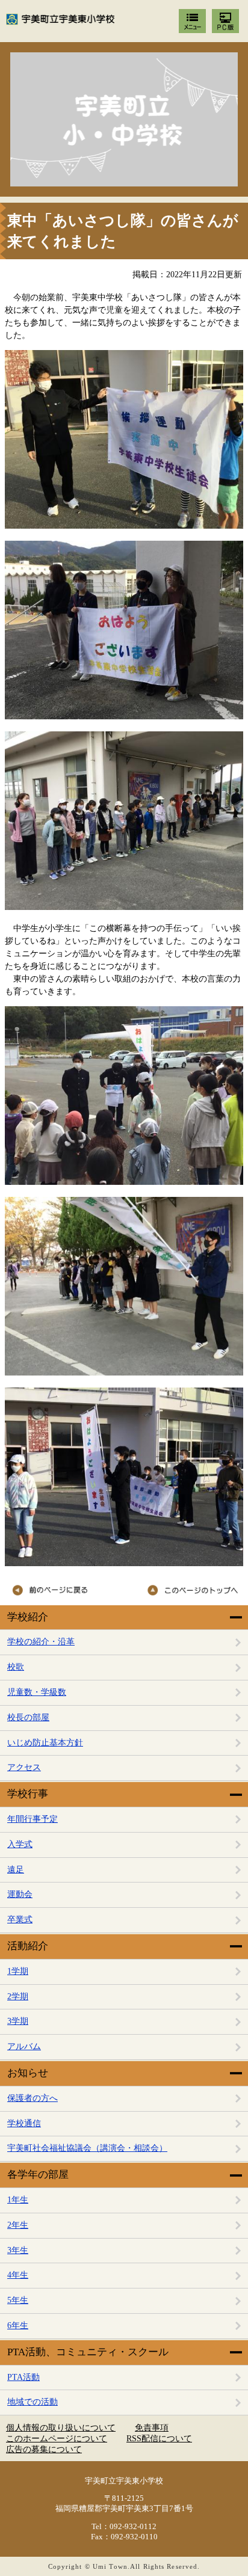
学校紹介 (28, 1617)
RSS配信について (159, 2439)
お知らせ (28, 2073)
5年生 (18, 2300)
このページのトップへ (187, 1590)
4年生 (18, 2275)
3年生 (18, 2250)
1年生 (18, 2200)
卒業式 (20, 1920)
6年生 (18, 2325)
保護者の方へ (33, 2098)
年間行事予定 (33, 1819)
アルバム (24, 2046)
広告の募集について (44, 2449)
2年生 (18, 2225)
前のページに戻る (63, 1590)
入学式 (20, 1844)
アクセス (24, 1767)
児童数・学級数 (37, 1692)
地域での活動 (33, 2402)
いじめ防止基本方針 (45, 1743)
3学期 (18, 2021)
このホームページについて (57, 2439)
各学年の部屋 (38, 2175)
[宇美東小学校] (124, 119)
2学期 (18, 1997)
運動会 (20, 1894)
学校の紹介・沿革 (41, 1642)
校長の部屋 (28, 1717)
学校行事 (28, 1794)
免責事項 (152, 2428)
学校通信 (24, 2123)
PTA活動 (23, 2377)
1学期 (18, 1971)
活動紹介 (28, 1946)
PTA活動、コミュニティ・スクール (88, 2352)
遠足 (16, 1870)
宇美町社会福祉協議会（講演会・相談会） (87, 2148)
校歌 (16, 1667)
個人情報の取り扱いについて (61, 2428)
